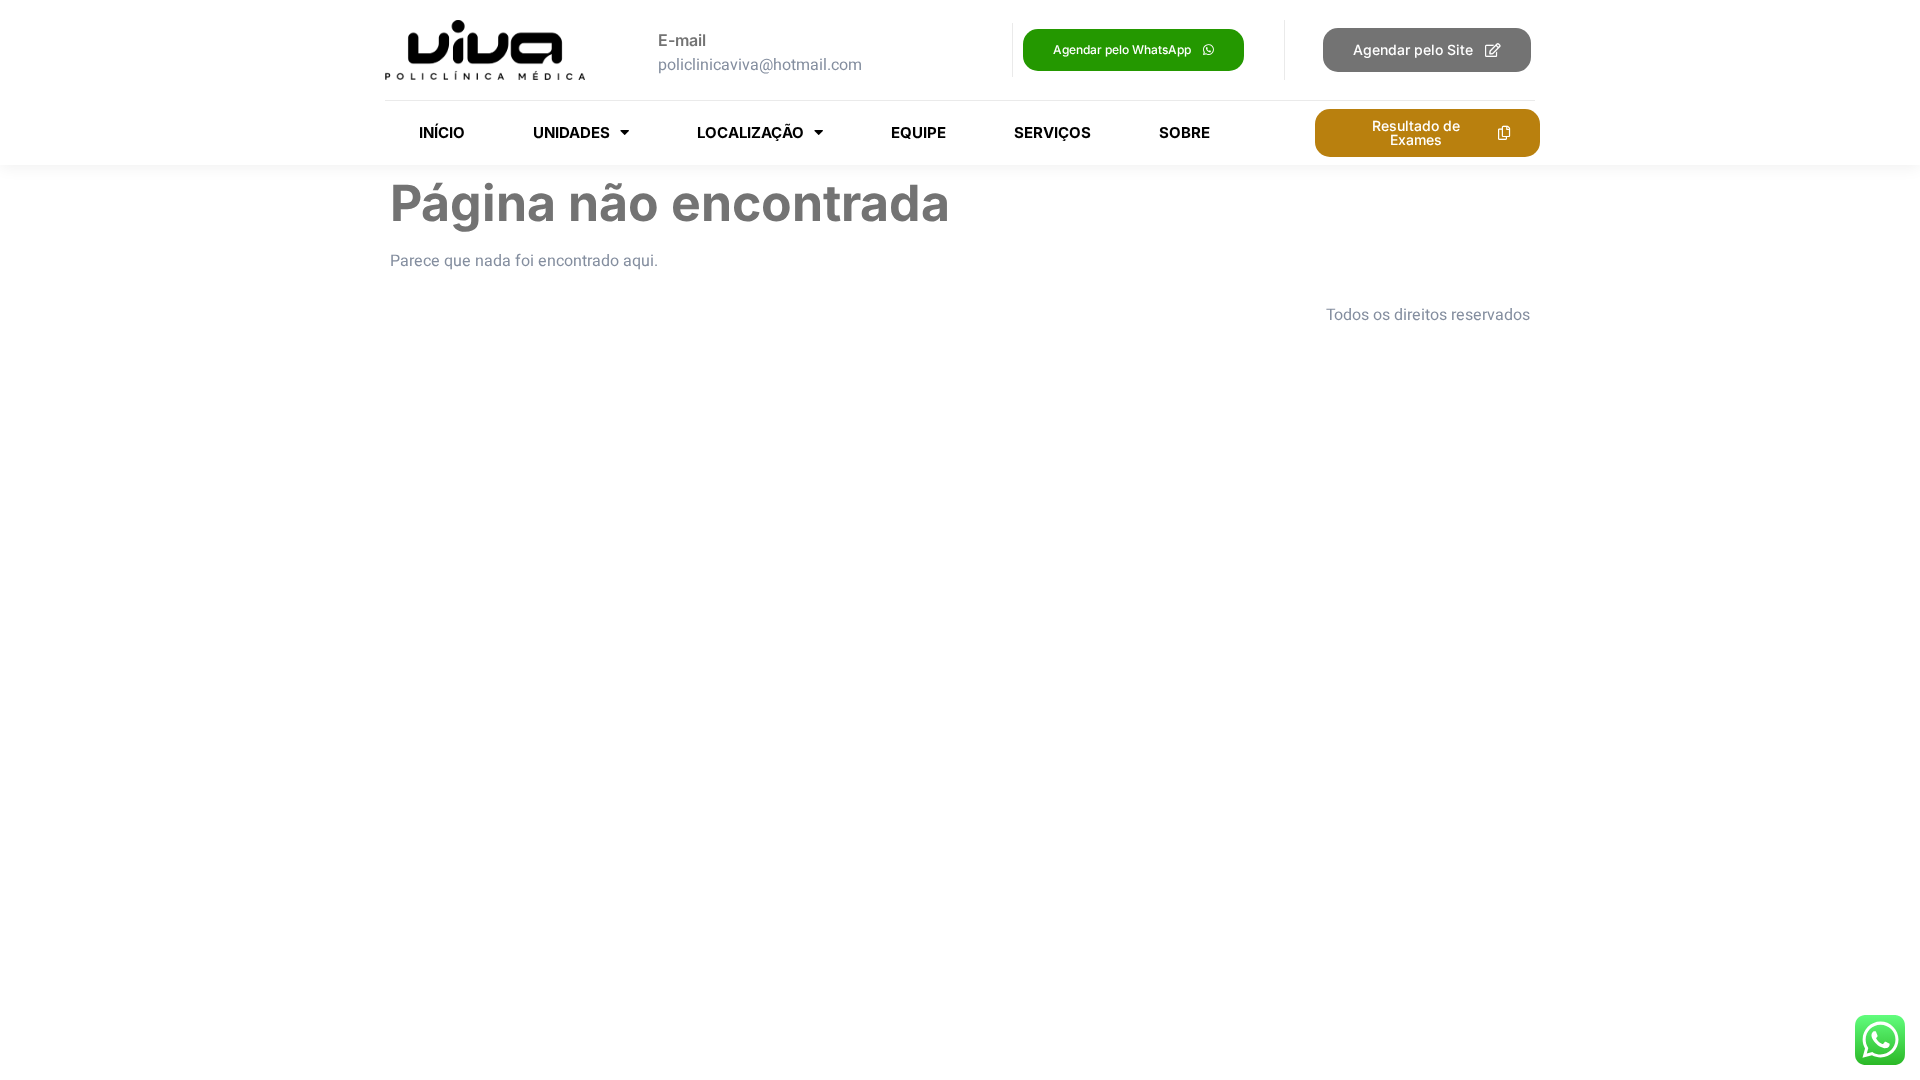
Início (442, 132)
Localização (750, 132)
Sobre (1184, 132)
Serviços (1052, 132)
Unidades (571, 132)
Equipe (918, 132)
